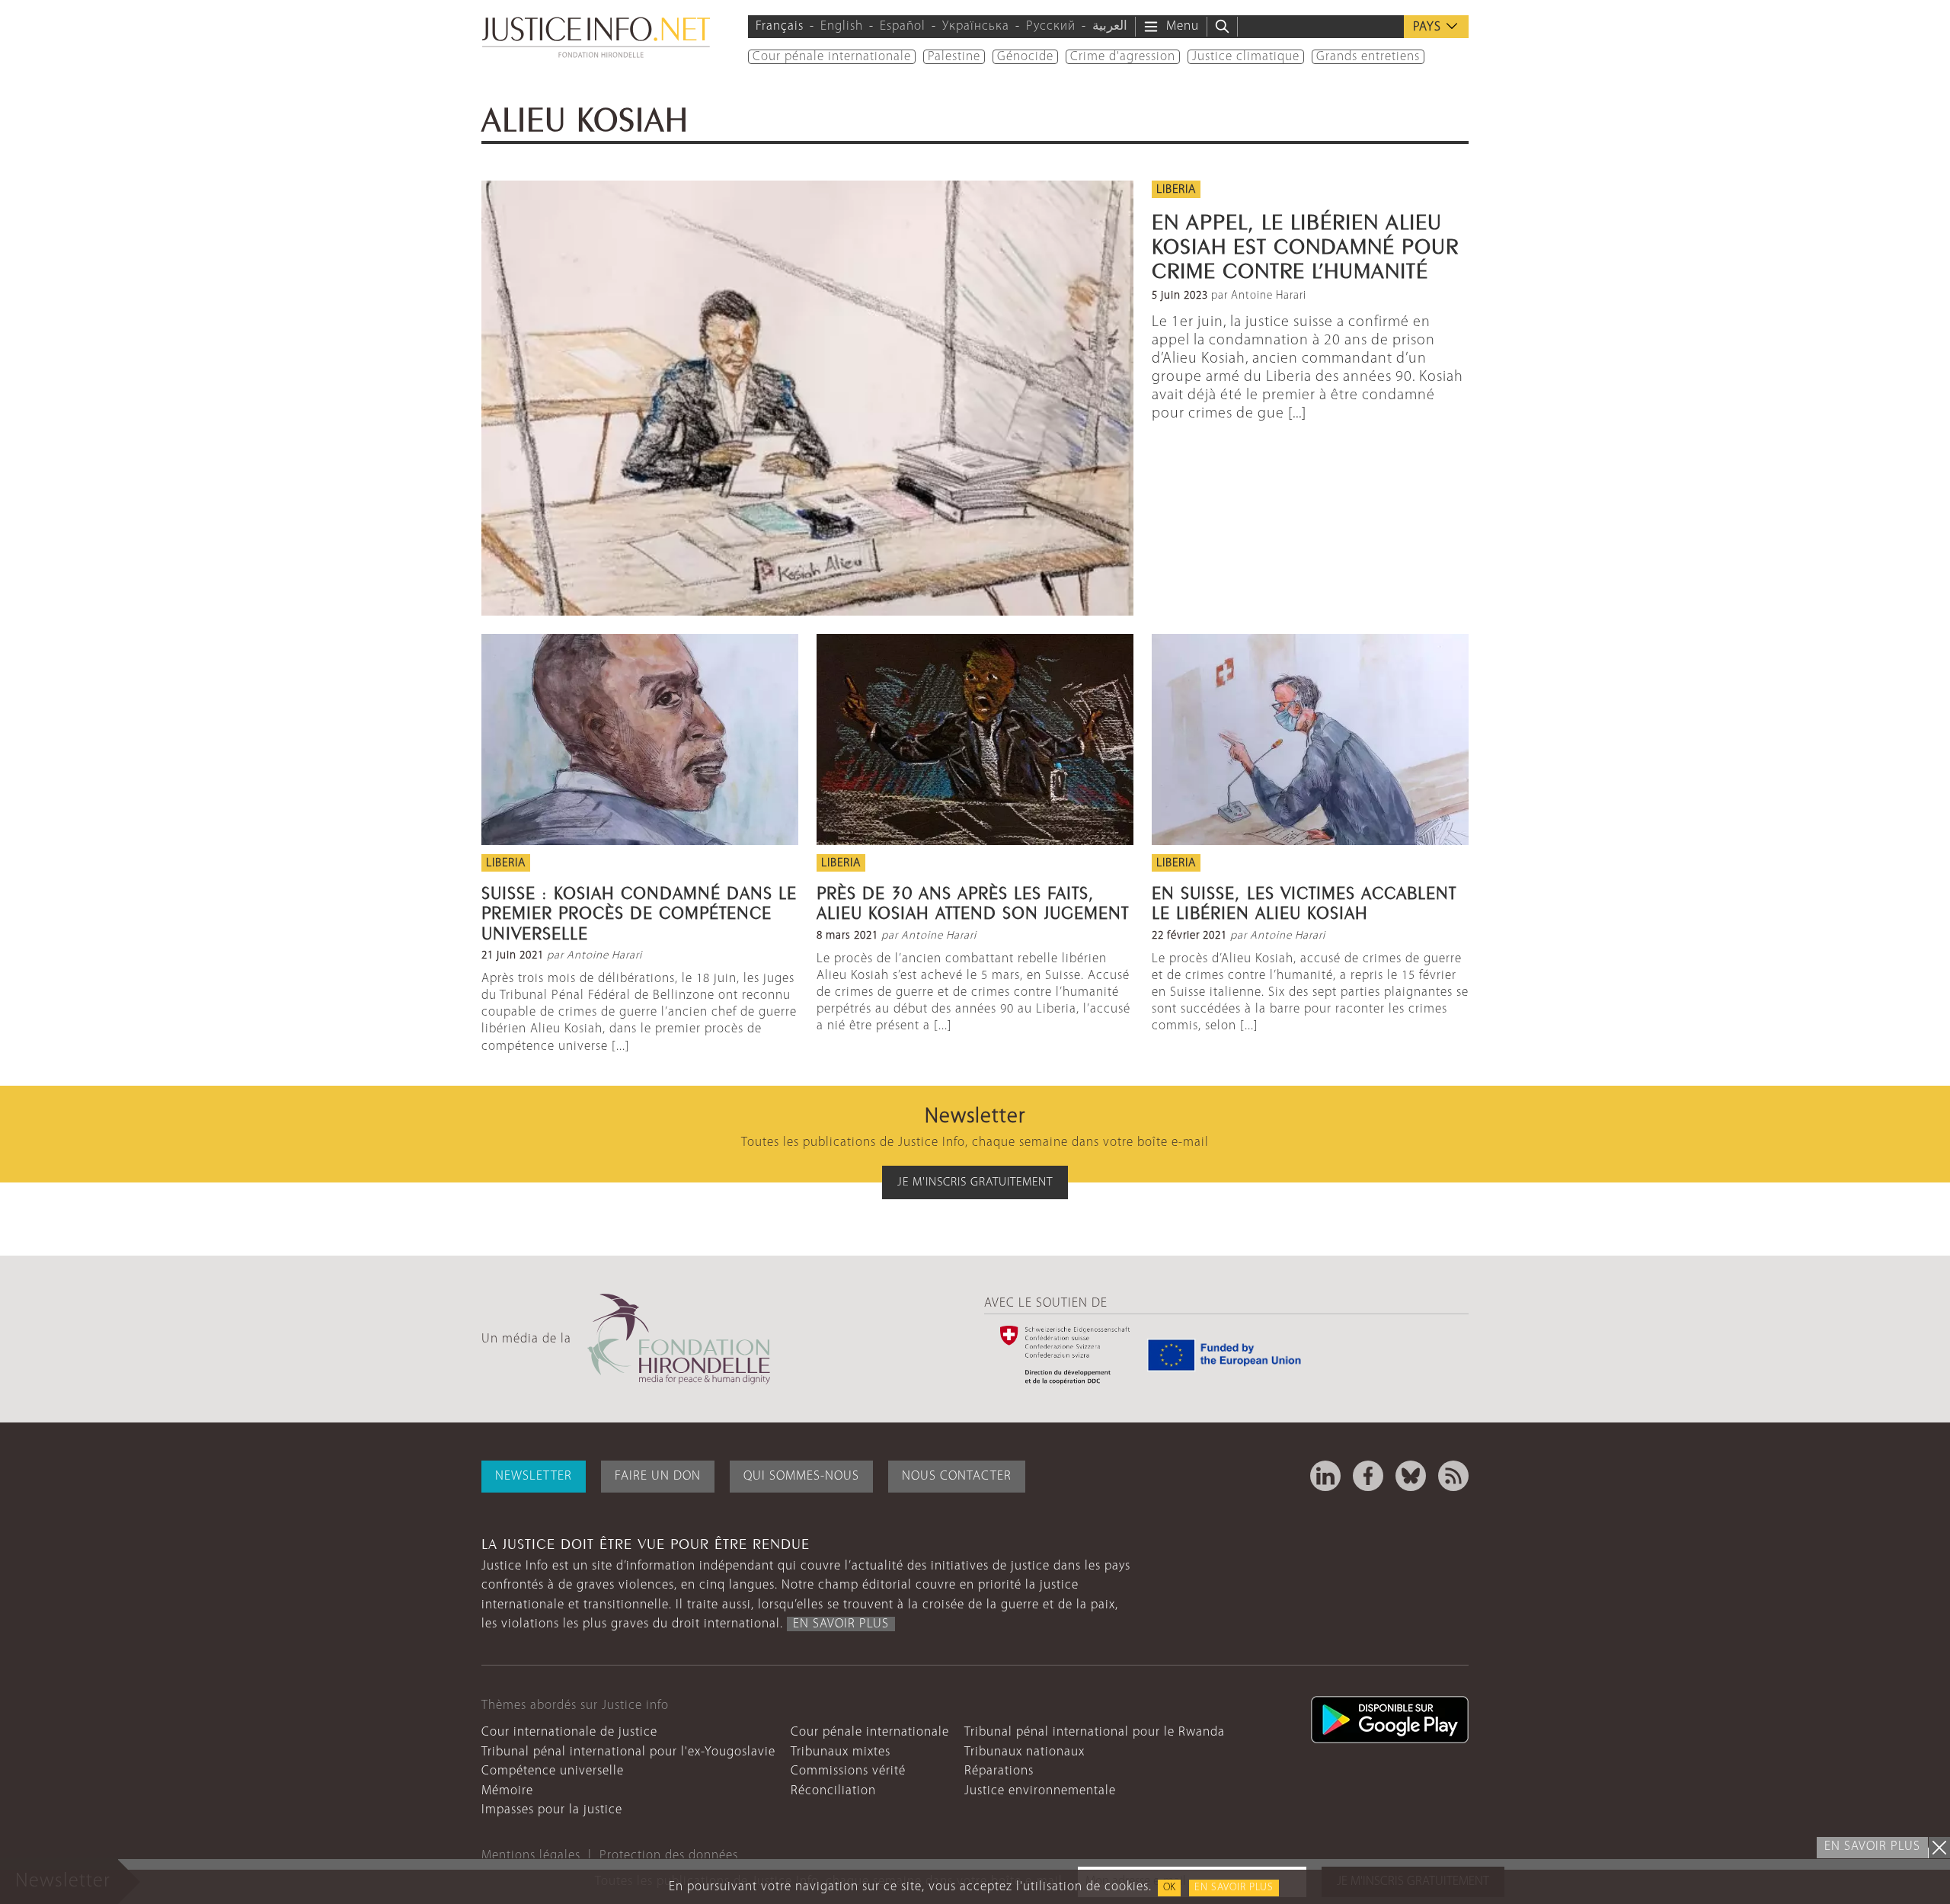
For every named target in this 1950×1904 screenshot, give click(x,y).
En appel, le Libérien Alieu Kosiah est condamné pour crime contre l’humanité (1305, 243)
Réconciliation (833, 1791)
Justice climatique (1246, 57)
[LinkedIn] (1325, 1476)
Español (903, 26)
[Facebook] (1368, 1476)
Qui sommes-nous (801, 1476)
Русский (1051, 26)
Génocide (1025, 57)
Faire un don (658, 1476)
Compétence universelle (553, 1771)
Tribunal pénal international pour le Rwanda (1095, 1732)
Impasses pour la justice (552, 1810)
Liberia (1176, 190)
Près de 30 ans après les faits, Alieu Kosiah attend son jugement (973, 901)
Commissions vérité (848, 1771)
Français (780, 26)
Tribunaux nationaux (1025, 1752)
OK (1169, 1888)
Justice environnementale (1040, 1791)
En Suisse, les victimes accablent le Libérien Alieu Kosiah (1304, 901)
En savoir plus (1234, 1888)
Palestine (954, 57)
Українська (976, 26)
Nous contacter (957, 1476)
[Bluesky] (1411, 1476)
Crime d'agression (1123, 57)
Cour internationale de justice (569, 1732)
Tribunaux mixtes (841, 1752)
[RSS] (1453, 1476)
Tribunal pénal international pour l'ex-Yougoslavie (628, 1752)
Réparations (999, 1771)
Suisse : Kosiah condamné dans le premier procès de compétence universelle (639, 911)
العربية (1110, 26)
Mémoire (507, 1791)
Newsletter (534, 1476)
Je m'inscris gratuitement (975, 1182)
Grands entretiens (1368, 57)
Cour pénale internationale (832, 57)
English (842, 26)
